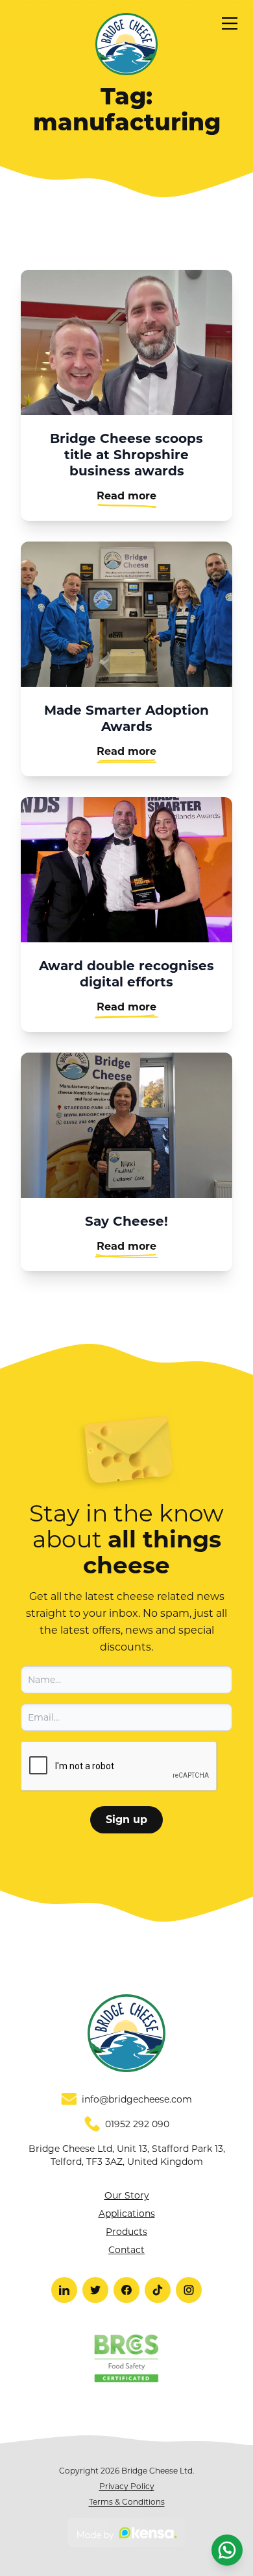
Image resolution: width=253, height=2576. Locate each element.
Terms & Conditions (127, 2502)
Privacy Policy (127, 2486)
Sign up (126, 1819)
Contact (126, 2250)
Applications (127, 2213)
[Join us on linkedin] (64, 2290)
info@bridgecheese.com (137, 2099)
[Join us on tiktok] (158, 2290)
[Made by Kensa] (126, 2533)
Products (126, 2232)
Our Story (127, 2195)
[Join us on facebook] (126, 2290)
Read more (126, 496)
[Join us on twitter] (95, 2290)
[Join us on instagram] (189, 2290)
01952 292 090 (137, 2124)
